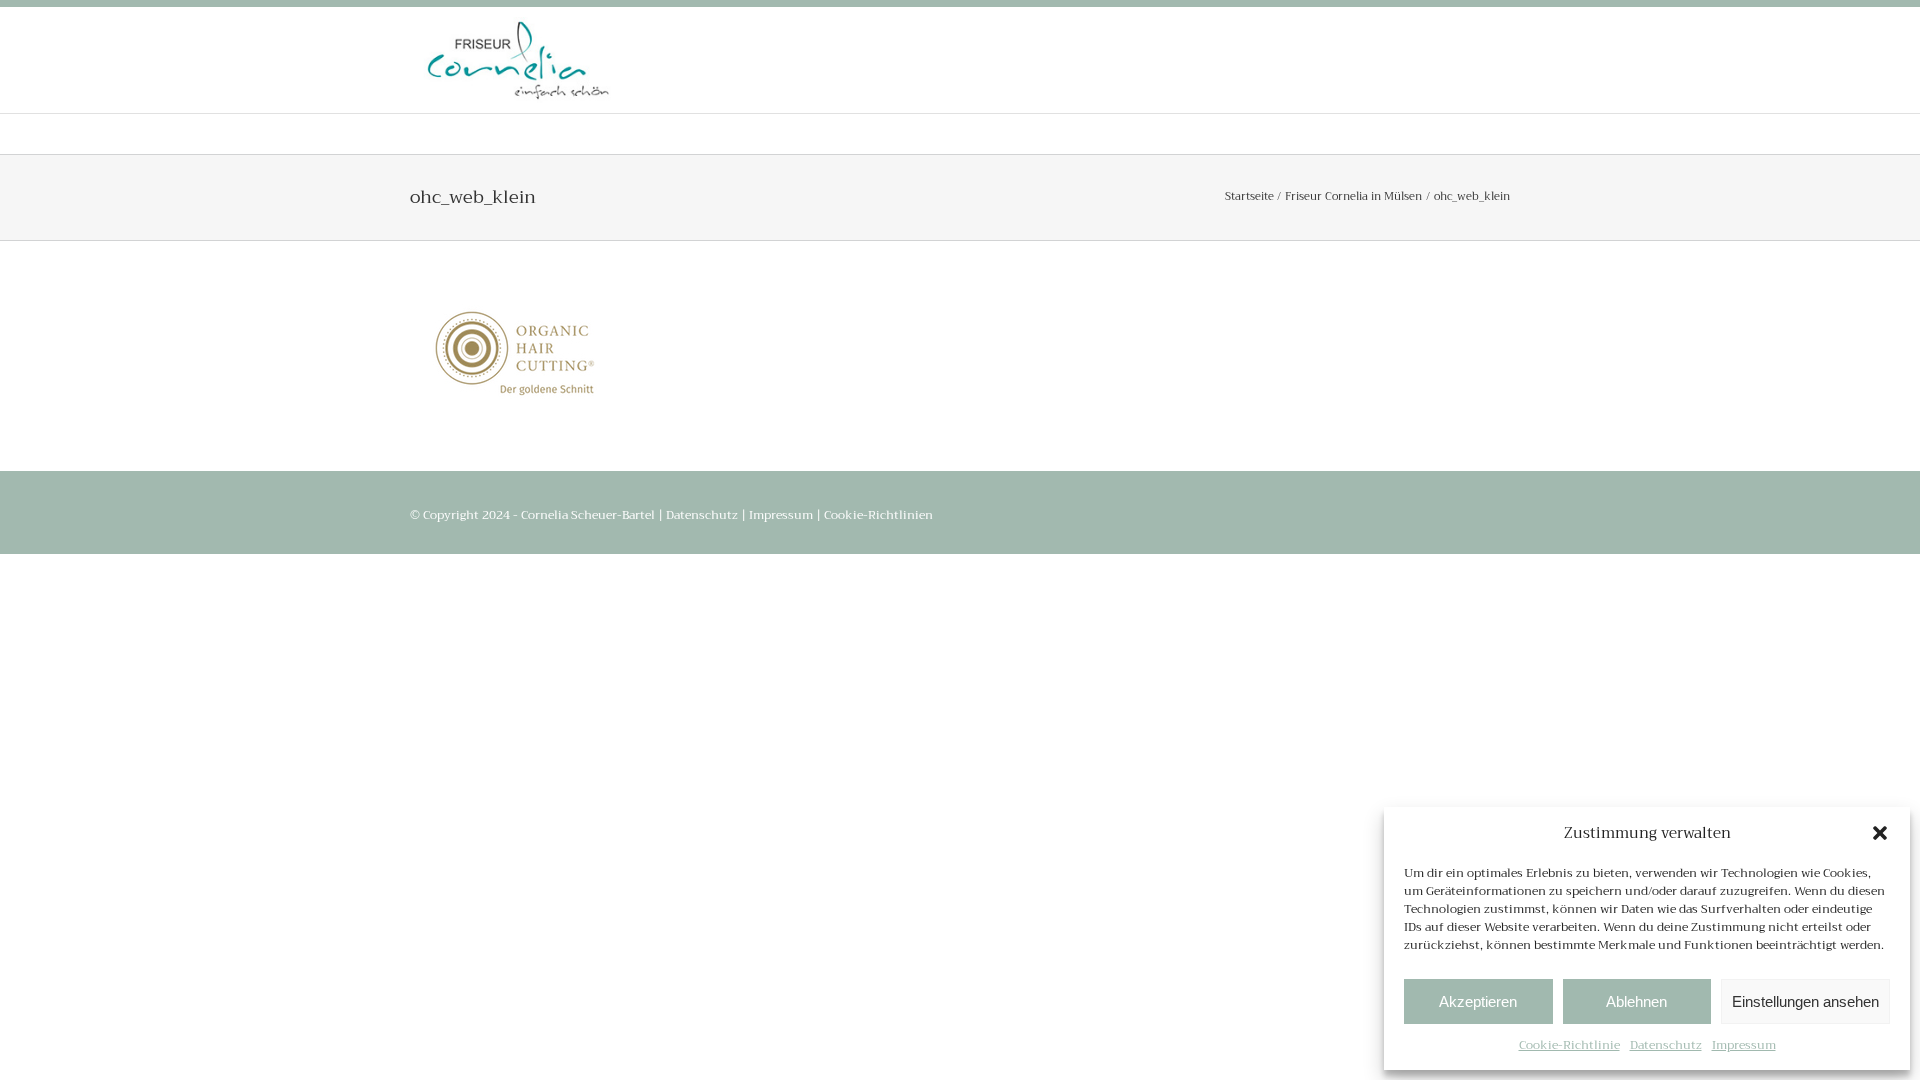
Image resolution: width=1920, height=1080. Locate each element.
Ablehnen (1636, 1001)
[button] (1880, 833)
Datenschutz (1666, 1045)
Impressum (1744, 1045)
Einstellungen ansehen (1805, 1001)
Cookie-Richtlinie (1569, 1045)
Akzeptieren (1478, 1001)
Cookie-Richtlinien (878, 515)
